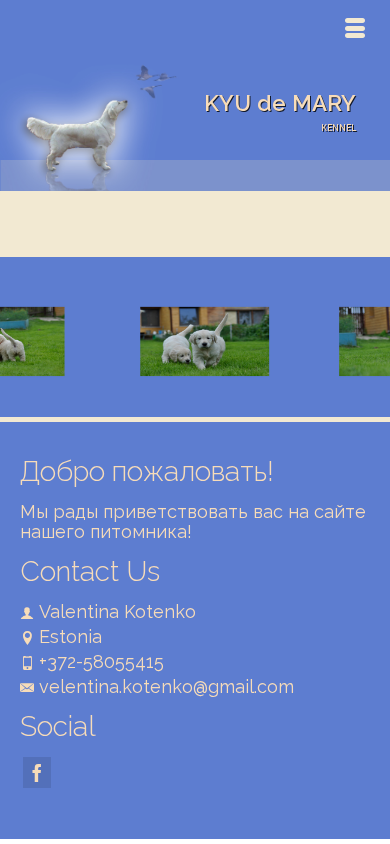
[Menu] (355, 30)
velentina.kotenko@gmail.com (166, 686)
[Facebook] (37, 772)
